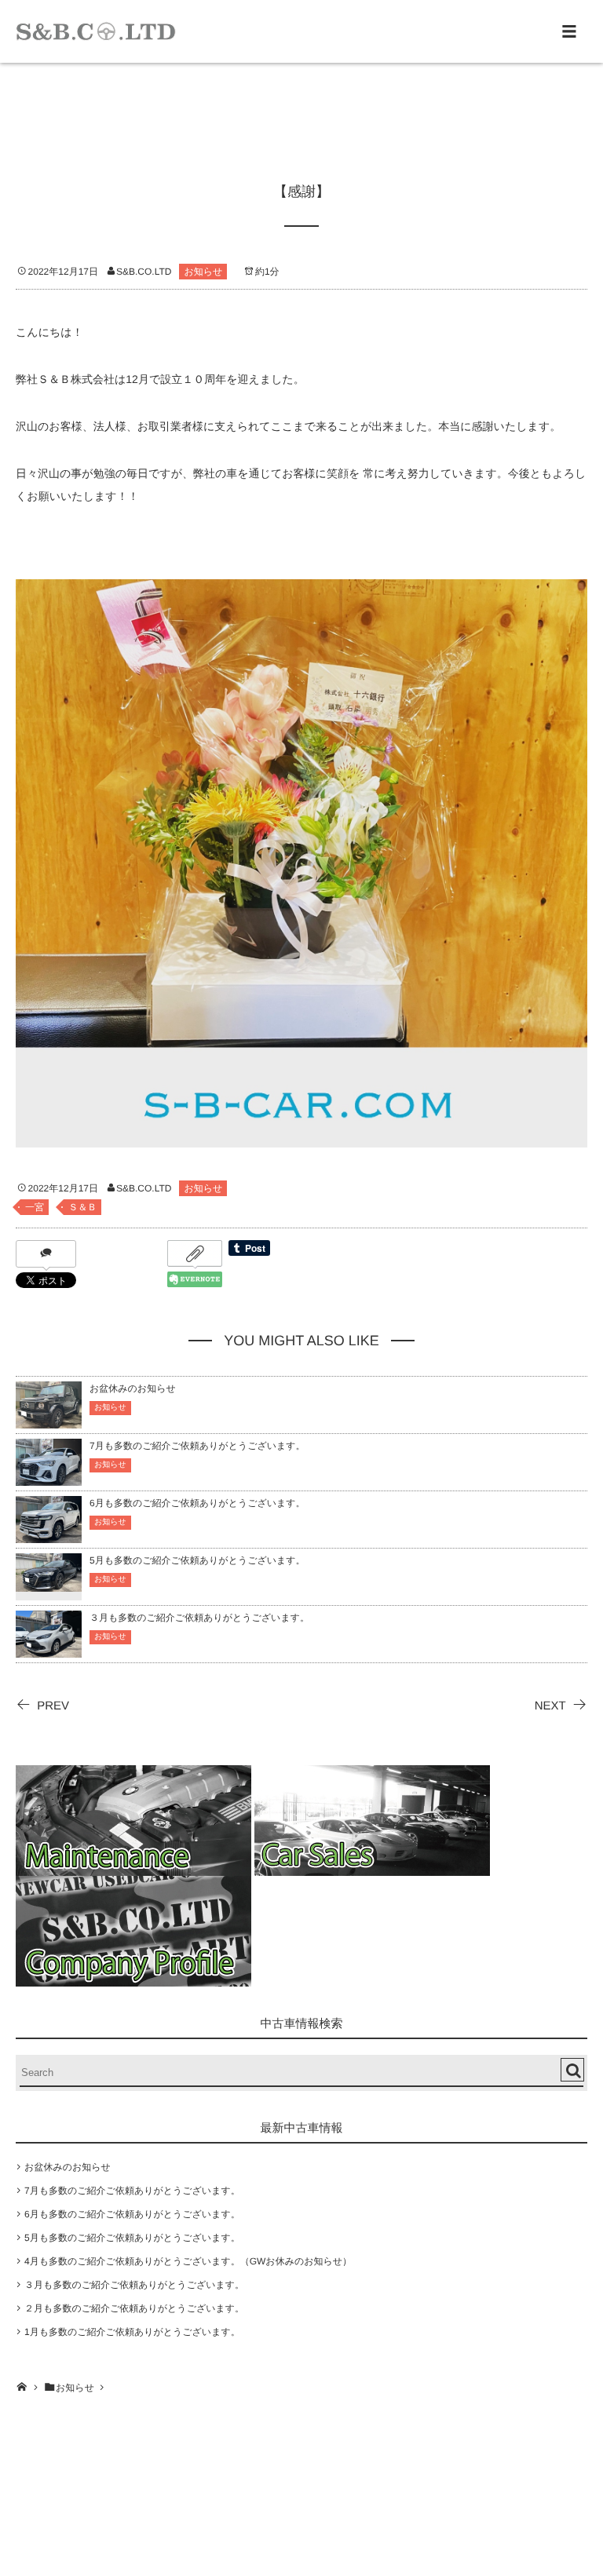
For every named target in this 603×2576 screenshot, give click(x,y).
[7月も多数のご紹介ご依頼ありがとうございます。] (49, 1478)
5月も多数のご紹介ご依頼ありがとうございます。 (197, 1560)
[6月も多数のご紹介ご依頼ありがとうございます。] (49, 1536)
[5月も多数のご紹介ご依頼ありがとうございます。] (49, 1582)
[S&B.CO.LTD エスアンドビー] (96, 31)
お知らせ (203, 272)
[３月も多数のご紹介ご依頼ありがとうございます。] (49, 1650)
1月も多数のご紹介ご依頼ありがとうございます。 (132, 2332)
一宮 (35, 1207)
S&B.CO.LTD (144, 272)
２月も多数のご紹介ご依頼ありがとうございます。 (134, 2308)
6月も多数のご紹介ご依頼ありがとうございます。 (197, 1503)
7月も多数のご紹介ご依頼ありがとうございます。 (197, 1446)
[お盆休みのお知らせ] (49, 1421)
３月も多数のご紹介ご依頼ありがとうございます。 (199, 1618)
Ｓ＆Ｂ (82, 1207)
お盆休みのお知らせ (133, 1388)
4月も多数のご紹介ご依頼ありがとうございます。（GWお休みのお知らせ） (188, 2261)
